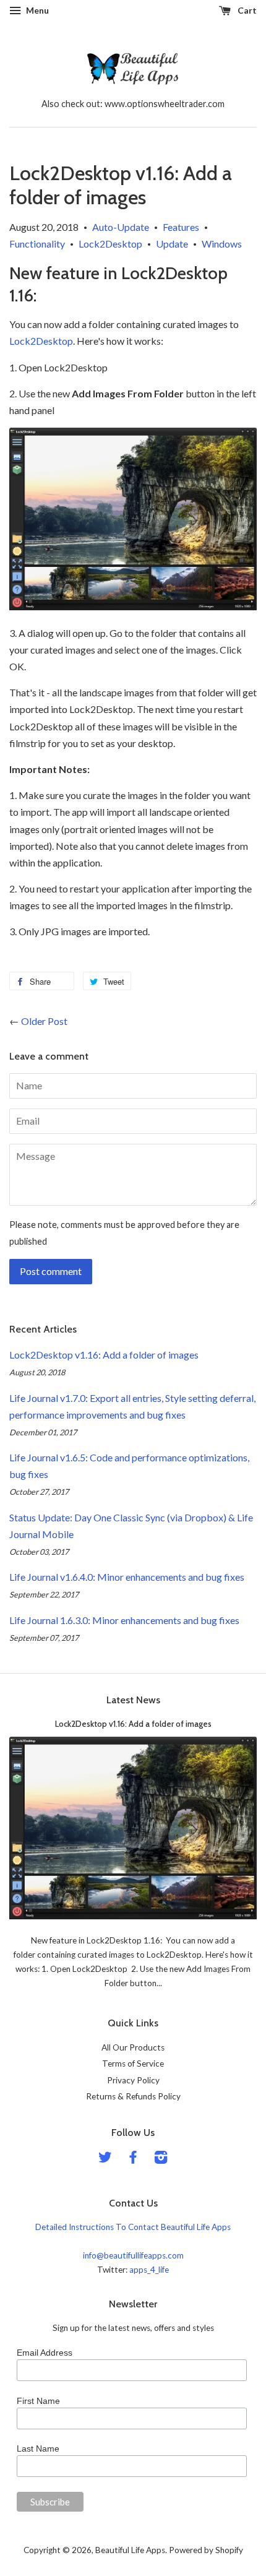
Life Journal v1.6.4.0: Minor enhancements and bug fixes (127, 1577)
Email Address (45, 2353)
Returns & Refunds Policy (133, 2096)
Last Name (38, 2448)
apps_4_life (149, 2270)
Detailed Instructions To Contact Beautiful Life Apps (133, 2227)
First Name (38, 2401)
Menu (36, 10)
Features (181, 227)
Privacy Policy (133, 2080)
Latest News (133, 1700)
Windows (222, 244)
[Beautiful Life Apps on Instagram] (161, 2159)
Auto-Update (121, 227)
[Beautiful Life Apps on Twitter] (105, 2159)
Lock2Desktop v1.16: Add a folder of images (104, 1355)
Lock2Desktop (110, 244)
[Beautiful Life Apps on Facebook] (133, 2159)
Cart (246, 10)
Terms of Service (133, 2064)
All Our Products (133, 2047)
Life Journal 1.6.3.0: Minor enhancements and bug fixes (124, 1620)
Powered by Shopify (206, 2550)
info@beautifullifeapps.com (133, 2255)
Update (172, 244)
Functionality (37, 244)
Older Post (44, 1021)
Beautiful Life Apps (130, 2550)
